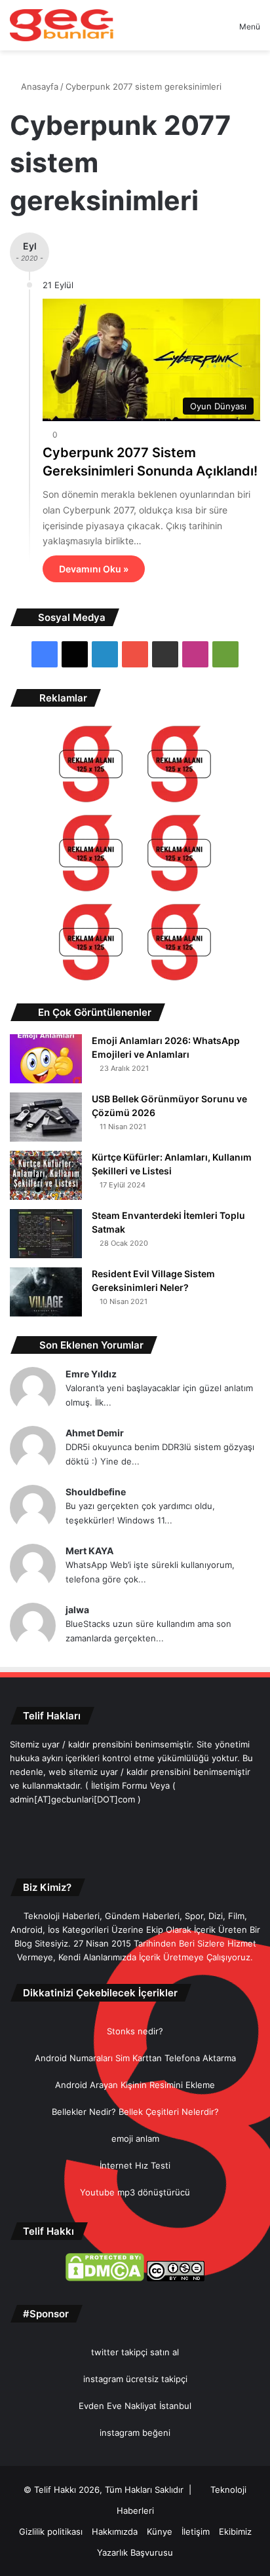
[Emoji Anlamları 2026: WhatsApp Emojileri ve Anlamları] (46, 1059)
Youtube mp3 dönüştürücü (135, 2192)
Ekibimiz (235, 2531)
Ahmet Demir (95, 1433)
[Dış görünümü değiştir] (206, 31)
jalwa (77, 1610)
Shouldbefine (96, 1492)
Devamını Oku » (94, 569)
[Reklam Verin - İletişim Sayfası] (91, 766)
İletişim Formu (119, 1785)
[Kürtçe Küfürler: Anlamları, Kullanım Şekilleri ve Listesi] (46, 1175)
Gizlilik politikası (51, 2531)
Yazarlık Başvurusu (135, 2552)
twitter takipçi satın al (135, 2352)
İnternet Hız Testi (135, 2165)
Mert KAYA (89, 1551)
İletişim (196, 2531)
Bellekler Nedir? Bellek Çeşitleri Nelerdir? (135, 2112)
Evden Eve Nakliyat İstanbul (135, 2406)
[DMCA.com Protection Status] (105, 2278)
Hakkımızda (115, 2531)
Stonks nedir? (135, 2031)
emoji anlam (135, 2138)
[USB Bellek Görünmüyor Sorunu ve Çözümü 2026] (46, 1117)
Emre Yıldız (91, 1374)
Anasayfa (38, 86)
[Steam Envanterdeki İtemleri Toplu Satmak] (46, 1234)
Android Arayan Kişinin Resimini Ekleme (135, 2085)
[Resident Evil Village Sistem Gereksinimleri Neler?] (46, 1292)
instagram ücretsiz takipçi (135, 2379)
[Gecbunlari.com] (62, 25)
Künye (160, 2531)
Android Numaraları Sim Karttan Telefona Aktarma (135, 2058)
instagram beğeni (135, 2433)
